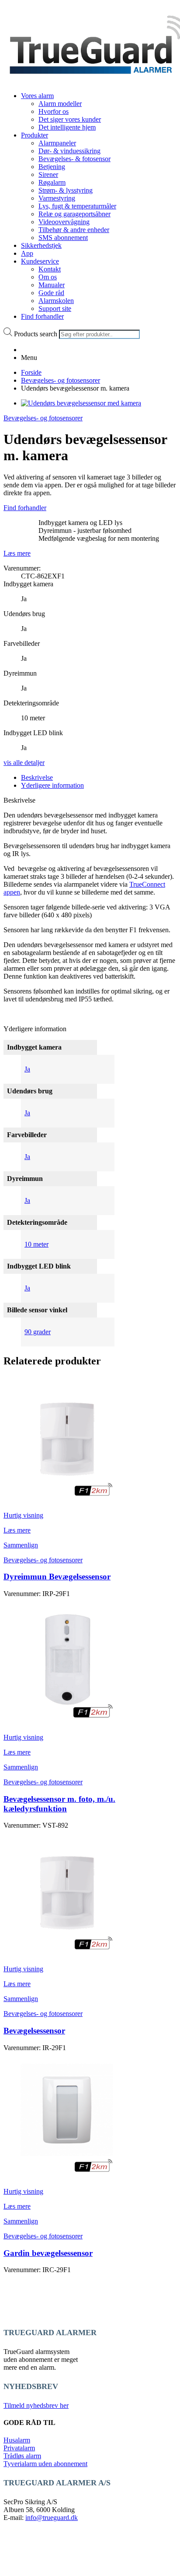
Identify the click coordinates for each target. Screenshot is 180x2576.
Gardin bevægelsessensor (48, 2253)
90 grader (38, 1332)
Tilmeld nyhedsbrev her (36, 2405)
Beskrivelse (37, 777)
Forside (31, 372)
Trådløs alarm (22, 2456)
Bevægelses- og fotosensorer (61, 380)
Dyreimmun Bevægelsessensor (57, 1577)
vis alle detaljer (24, 763)
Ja (27, 1069)
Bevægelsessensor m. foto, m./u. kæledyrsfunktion (59, 1804)
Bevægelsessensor (34, 2031)
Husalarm (17, 2440)
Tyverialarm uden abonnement (45, 2464)
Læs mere (17, 553)
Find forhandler (25, 508)
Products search (36, 334)
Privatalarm (19, 2448)
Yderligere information (52, 785)
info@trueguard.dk (52, 2518)
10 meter (36, 1244)
